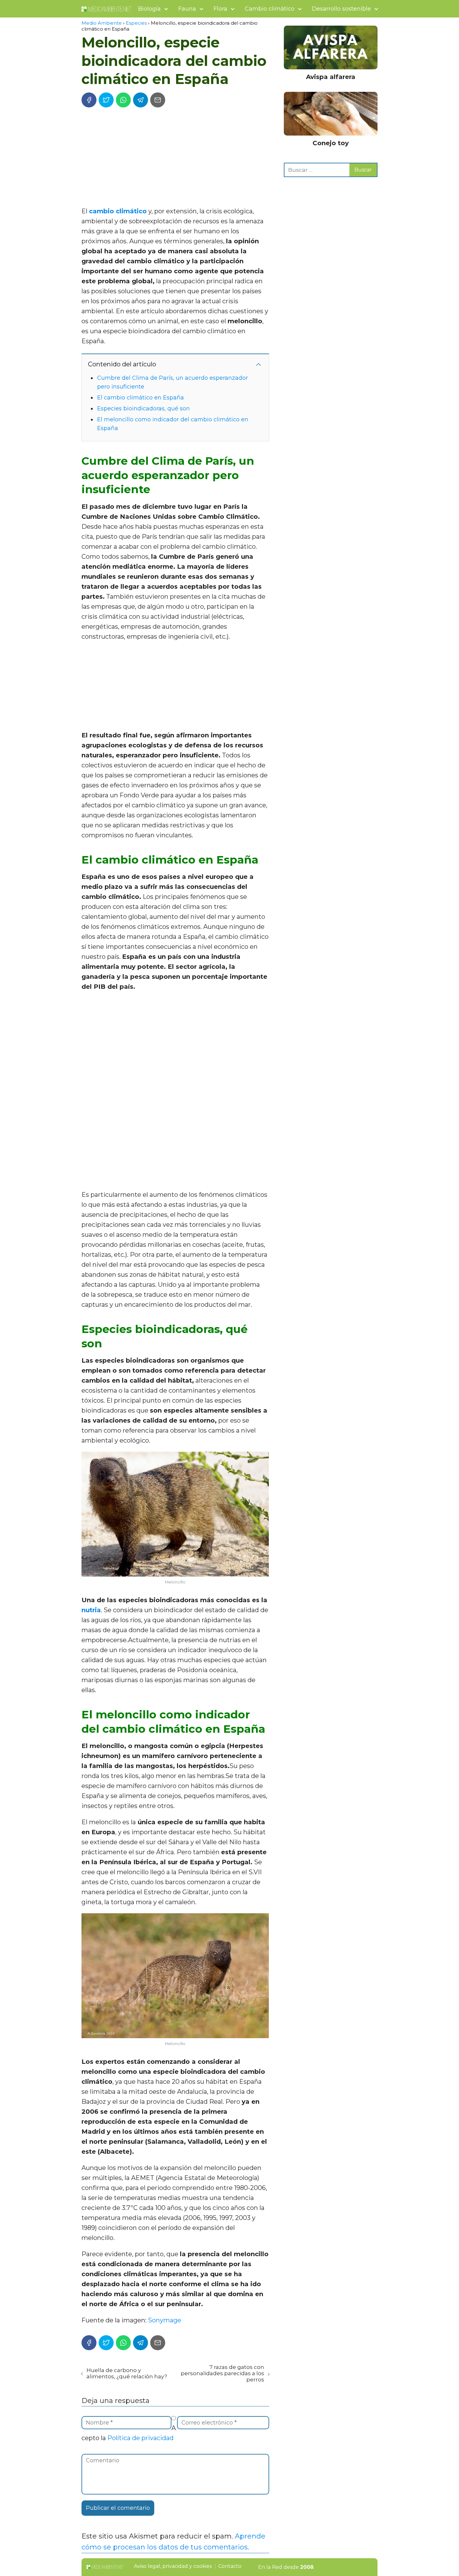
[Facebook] (89, 100)
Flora (220, 9)
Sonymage (165, 2320)
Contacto (230, 2566)
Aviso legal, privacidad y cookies (173, 2566)
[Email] (158, 100)
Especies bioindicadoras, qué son (143, 409)
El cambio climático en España (141, 398)
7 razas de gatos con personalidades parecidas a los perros (222, 2373)
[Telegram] (141, 100)
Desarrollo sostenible (341, 9)
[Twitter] (106, 100)
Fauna (187, 9)
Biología (149, 9)
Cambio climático (270, 9)
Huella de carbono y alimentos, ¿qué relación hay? (127, 2373)
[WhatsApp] (123, 100)
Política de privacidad (141, 2438)
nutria (91, 1610)
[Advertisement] (175, 159)
